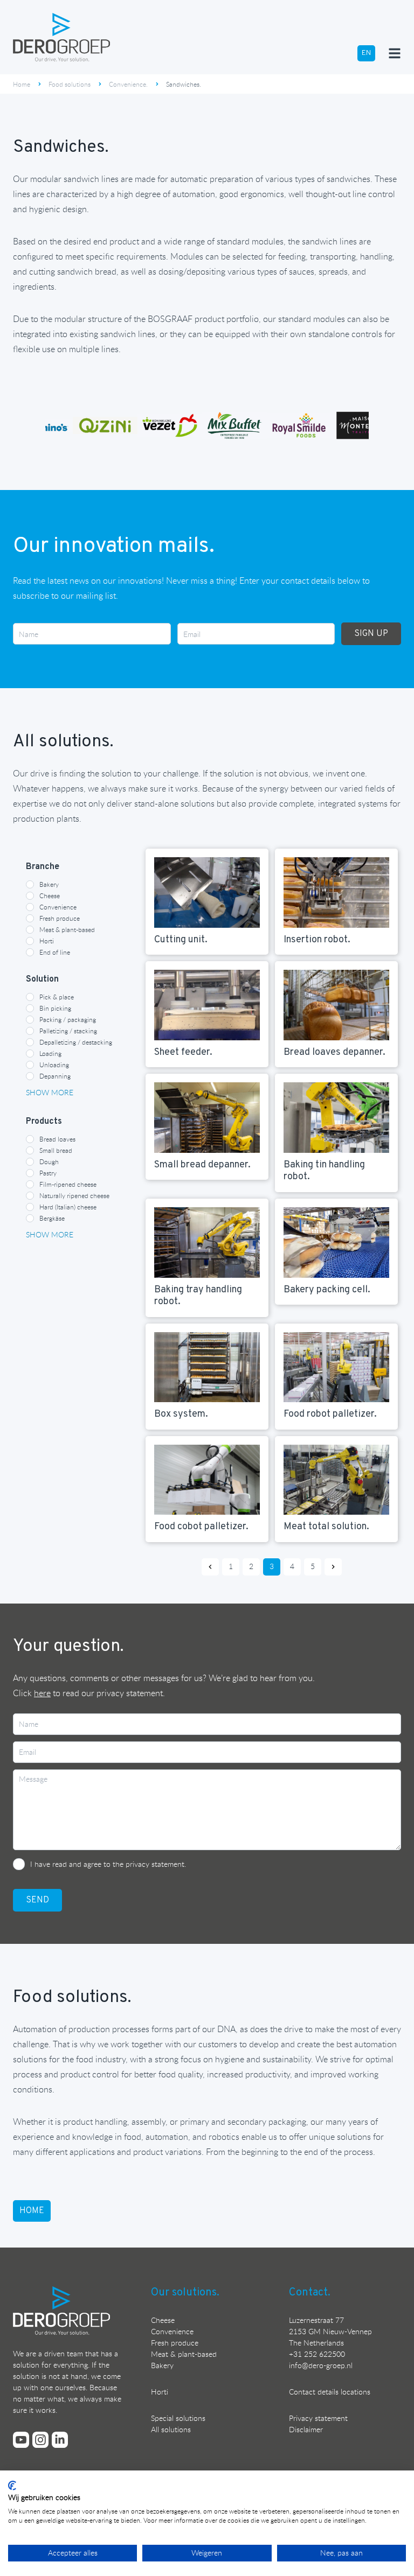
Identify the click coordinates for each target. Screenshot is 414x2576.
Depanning (55, 1076)
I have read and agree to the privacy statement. (108, 1864)
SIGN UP (371, 634)
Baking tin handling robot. (324, 1171)
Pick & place (57, 997)
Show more (50, 1092)
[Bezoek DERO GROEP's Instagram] (40, 2440)
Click (32, 1693)
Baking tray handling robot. (198, 1296)
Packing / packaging (68, 1019)
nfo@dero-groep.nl (322, 2365)
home (32, 2211)
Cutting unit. (181, 940)
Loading (50, 1053)
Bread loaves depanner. (334, 1052)
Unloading (54, 1065)
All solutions (171, 2429)
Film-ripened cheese (68, 1184)
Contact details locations (330, 2392)
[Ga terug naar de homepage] (61, 37)
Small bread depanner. (202, 1165)
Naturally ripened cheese (74, 1195)
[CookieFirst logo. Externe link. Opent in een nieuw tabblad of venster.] (12, 2486)
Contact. (310, 2293)
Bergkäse (52, 1218)
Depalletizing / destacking (76, 1042)
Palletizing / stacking (68, 1031)
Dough (49, 1161)
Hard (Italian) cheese (68, 1207)
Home (22, 84)
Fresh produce (60, 918)
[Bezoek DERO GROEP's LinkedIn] (60, 2440)
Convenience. (128, 84)
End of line (55, 952)
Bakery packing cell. (327, 1290)
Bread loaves (57, 1139)
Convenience (58, 907)
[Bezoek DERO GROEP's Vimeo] (21, 2440)
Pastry (48, 1173)
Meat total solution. (326, 1527)
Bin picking (55, 1008)
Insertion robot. (317, 940)
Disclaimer (306, 2429)
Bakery (49, 884)
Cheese (50, 895)
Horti (47, 941)
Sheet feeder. (183, 1052)
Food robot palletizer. (330, 1414)
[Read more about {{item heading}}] (207, 892)
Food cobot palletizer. (201, 1527)
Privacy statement (318, 2418)
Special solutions (178, 2418)
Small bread (56, 1150)
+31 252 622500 (317, 2354)
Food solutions (70, 84)
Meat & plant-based (67, 929)
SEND (37, 1900)
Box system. (181, 1414)
